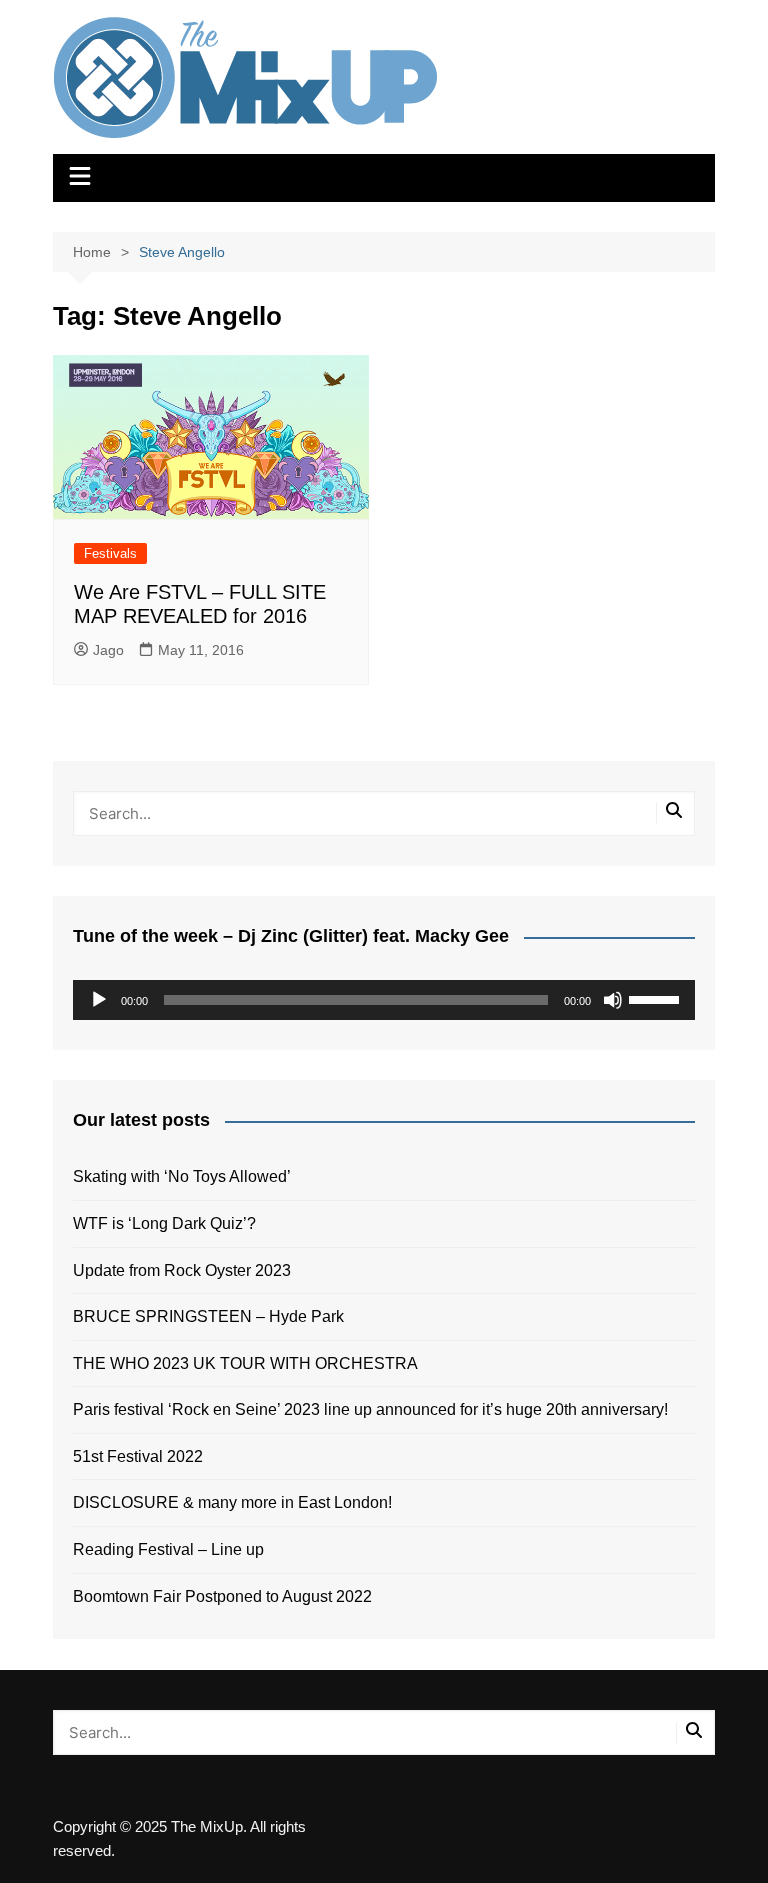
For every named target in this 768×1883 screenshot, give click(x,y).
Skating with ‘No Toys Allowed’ (182, 1176)
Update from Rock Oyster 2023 (182, 1270)
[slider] (657, 998)
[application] (383, 1000)
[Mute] (613, 1000)
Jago (108, 650)
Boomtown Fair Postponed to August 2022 (222, 1596)
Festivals (110, 553)
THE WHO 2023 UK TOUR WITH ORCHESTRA (245, 1363)
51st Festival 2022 (138, 1456)
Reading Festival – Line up (168, 1549)
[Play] (99, 1000)
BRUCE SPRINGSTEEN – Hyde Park (212, 1316)
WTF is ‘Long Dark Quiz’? (164, 1223)
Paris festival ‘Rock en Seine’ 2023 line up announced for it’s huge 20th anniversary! (370, 1409)
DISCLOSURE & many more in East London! (232, 1502)
